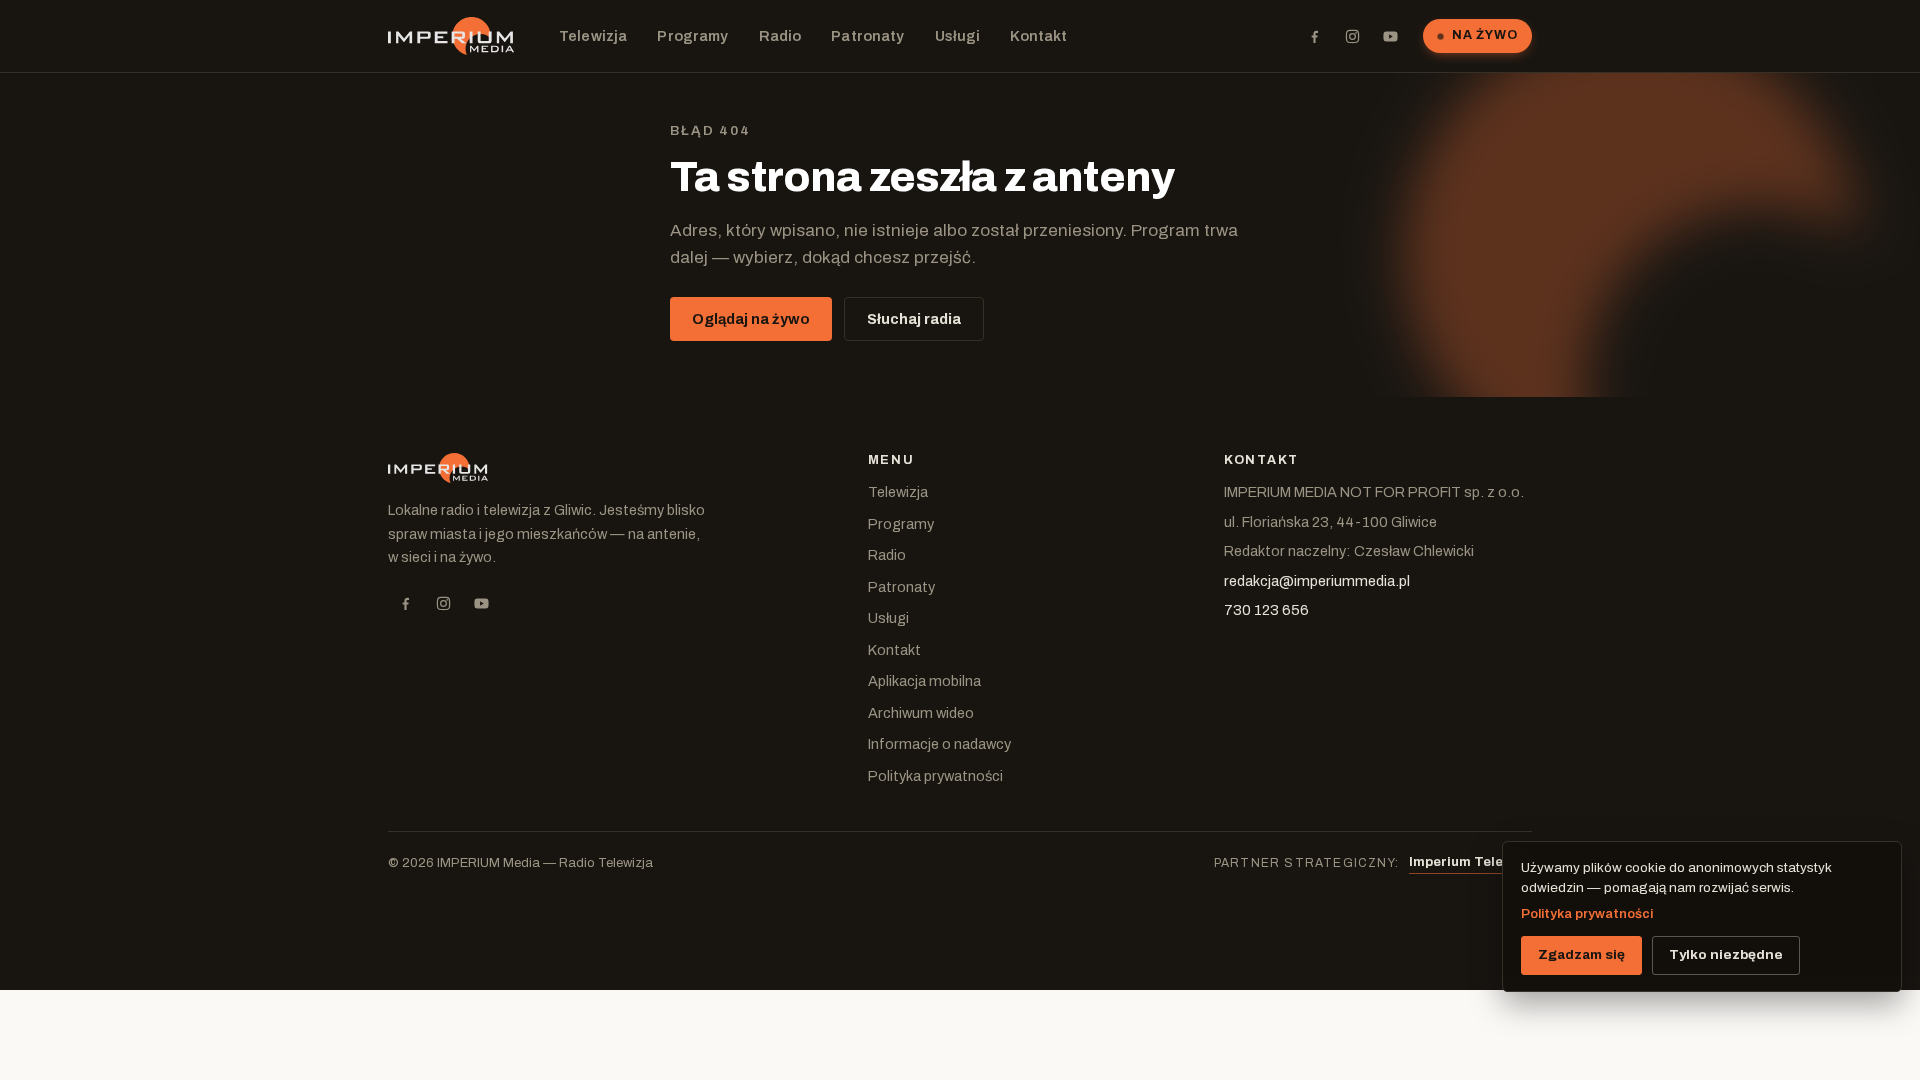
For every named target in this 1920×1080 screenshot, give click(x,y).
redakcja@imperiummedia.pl (1317, 581)
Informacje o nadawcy (939, 744)
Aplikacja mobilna (924, 681)
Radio (780, 36)
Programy (692, 36)
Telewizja (593, 36)
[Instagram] (1352, 36)
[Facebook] (1314, 36)
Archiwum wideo (921, 713)
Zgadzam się (1581, 954)
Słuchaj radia (914, 319)
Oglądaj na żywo (751, 319)
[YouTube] (1390, 36)
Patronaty (867, 36)
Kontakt (1038, 36)
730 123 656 (1266, 610)
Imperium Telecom (1470, 862)
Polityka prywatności (935, 776)
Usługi (958, 36)
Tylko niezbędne (1726, 954)
